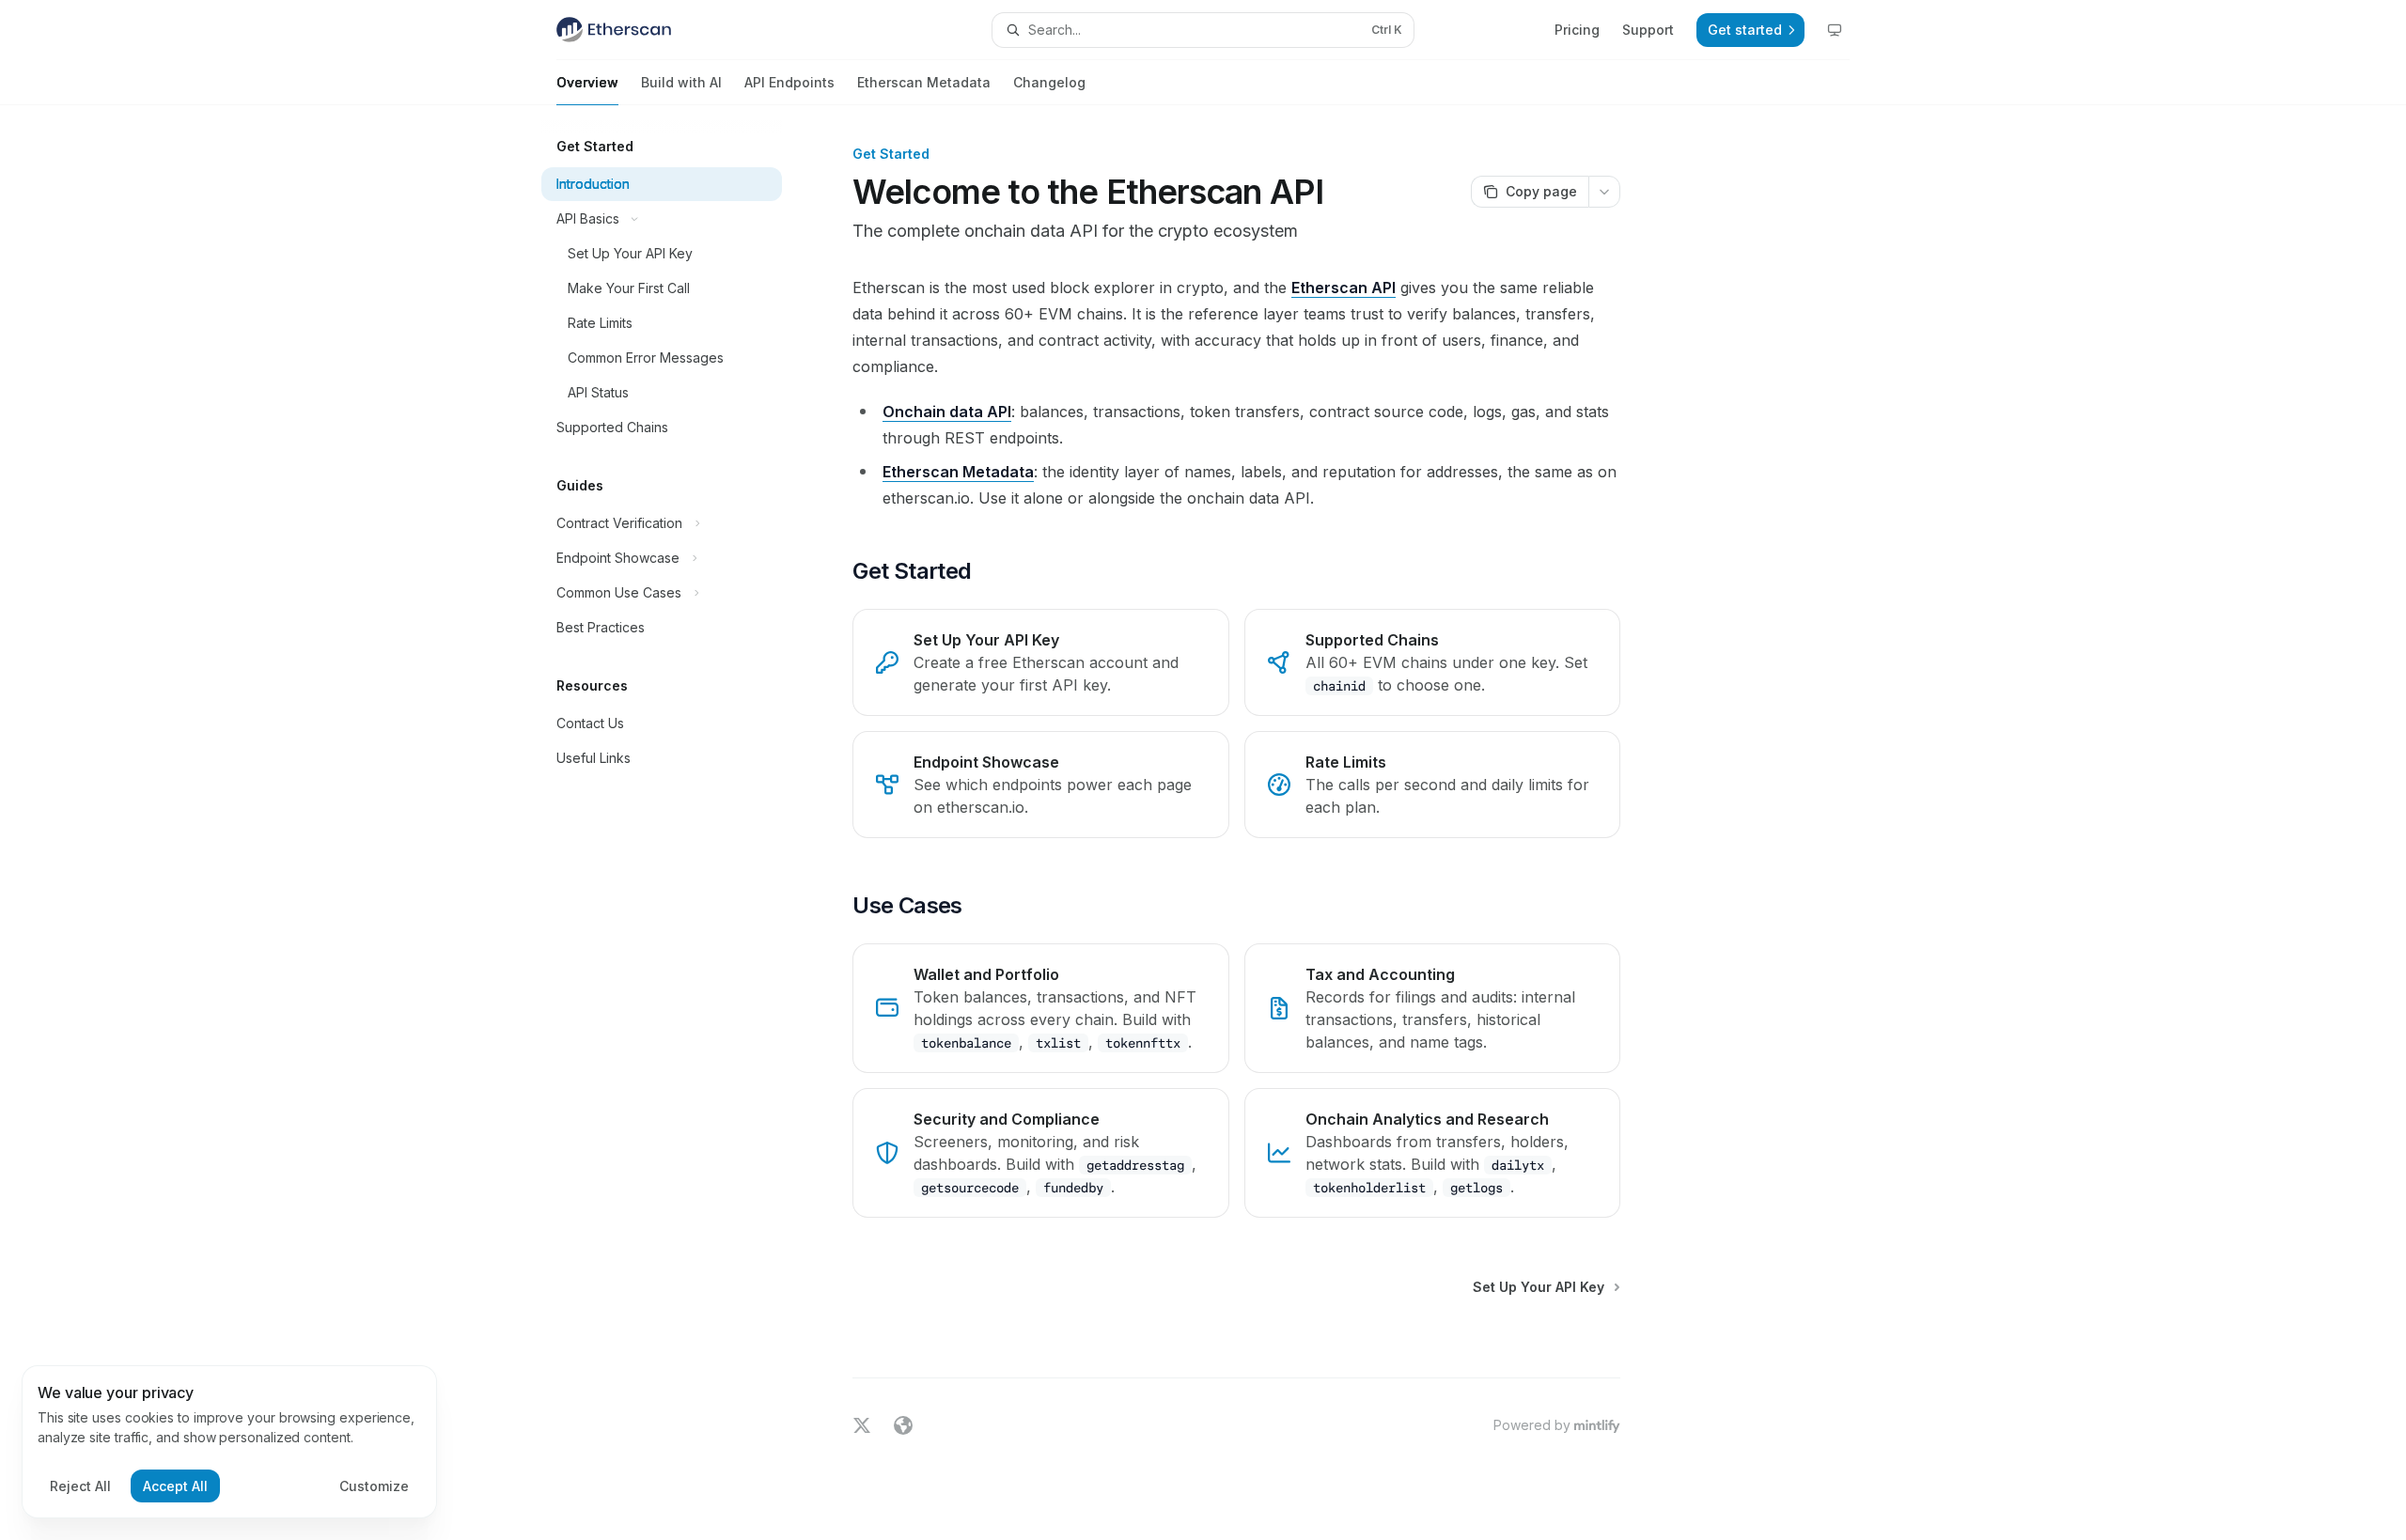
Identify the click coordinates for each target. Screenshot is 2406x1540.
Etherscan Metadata (924, 82)
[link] (1040, 662)
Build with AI (681, 82)
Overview (587, 82)
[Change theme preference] (1835, 30)
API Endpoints (789, 82)
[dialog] (229, 1442)
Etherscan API (1344, 288)
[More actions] (1604, 192)
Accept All (175, 1486)
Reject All (80, 1486)
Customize (374, 1486)
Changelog (1049, 82)
